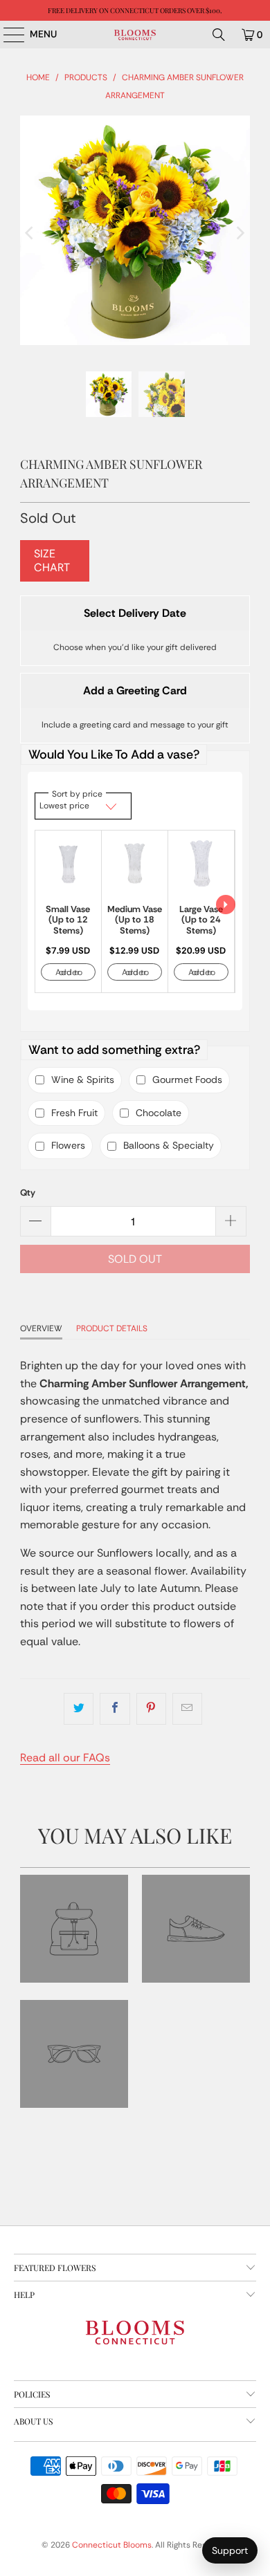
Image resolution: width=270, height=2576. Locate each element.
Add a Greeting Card (135, 691)
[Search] (219, 35)
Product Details (112, 1328)
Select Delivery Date (135, 613)
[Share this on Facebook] (115, 1709)
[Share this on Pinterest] (151, 1709)
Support (230, 2550)
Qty (28, 1193)
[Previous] (30, 233)
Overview (41, 1328)
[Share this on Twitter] (79, 1709)
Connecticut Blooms (112, 2545)
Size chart (52, 560)
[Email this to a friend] (187, 1709)
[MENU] (7, 35)
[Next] (240, 233)
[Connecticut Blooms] (135, 35)
